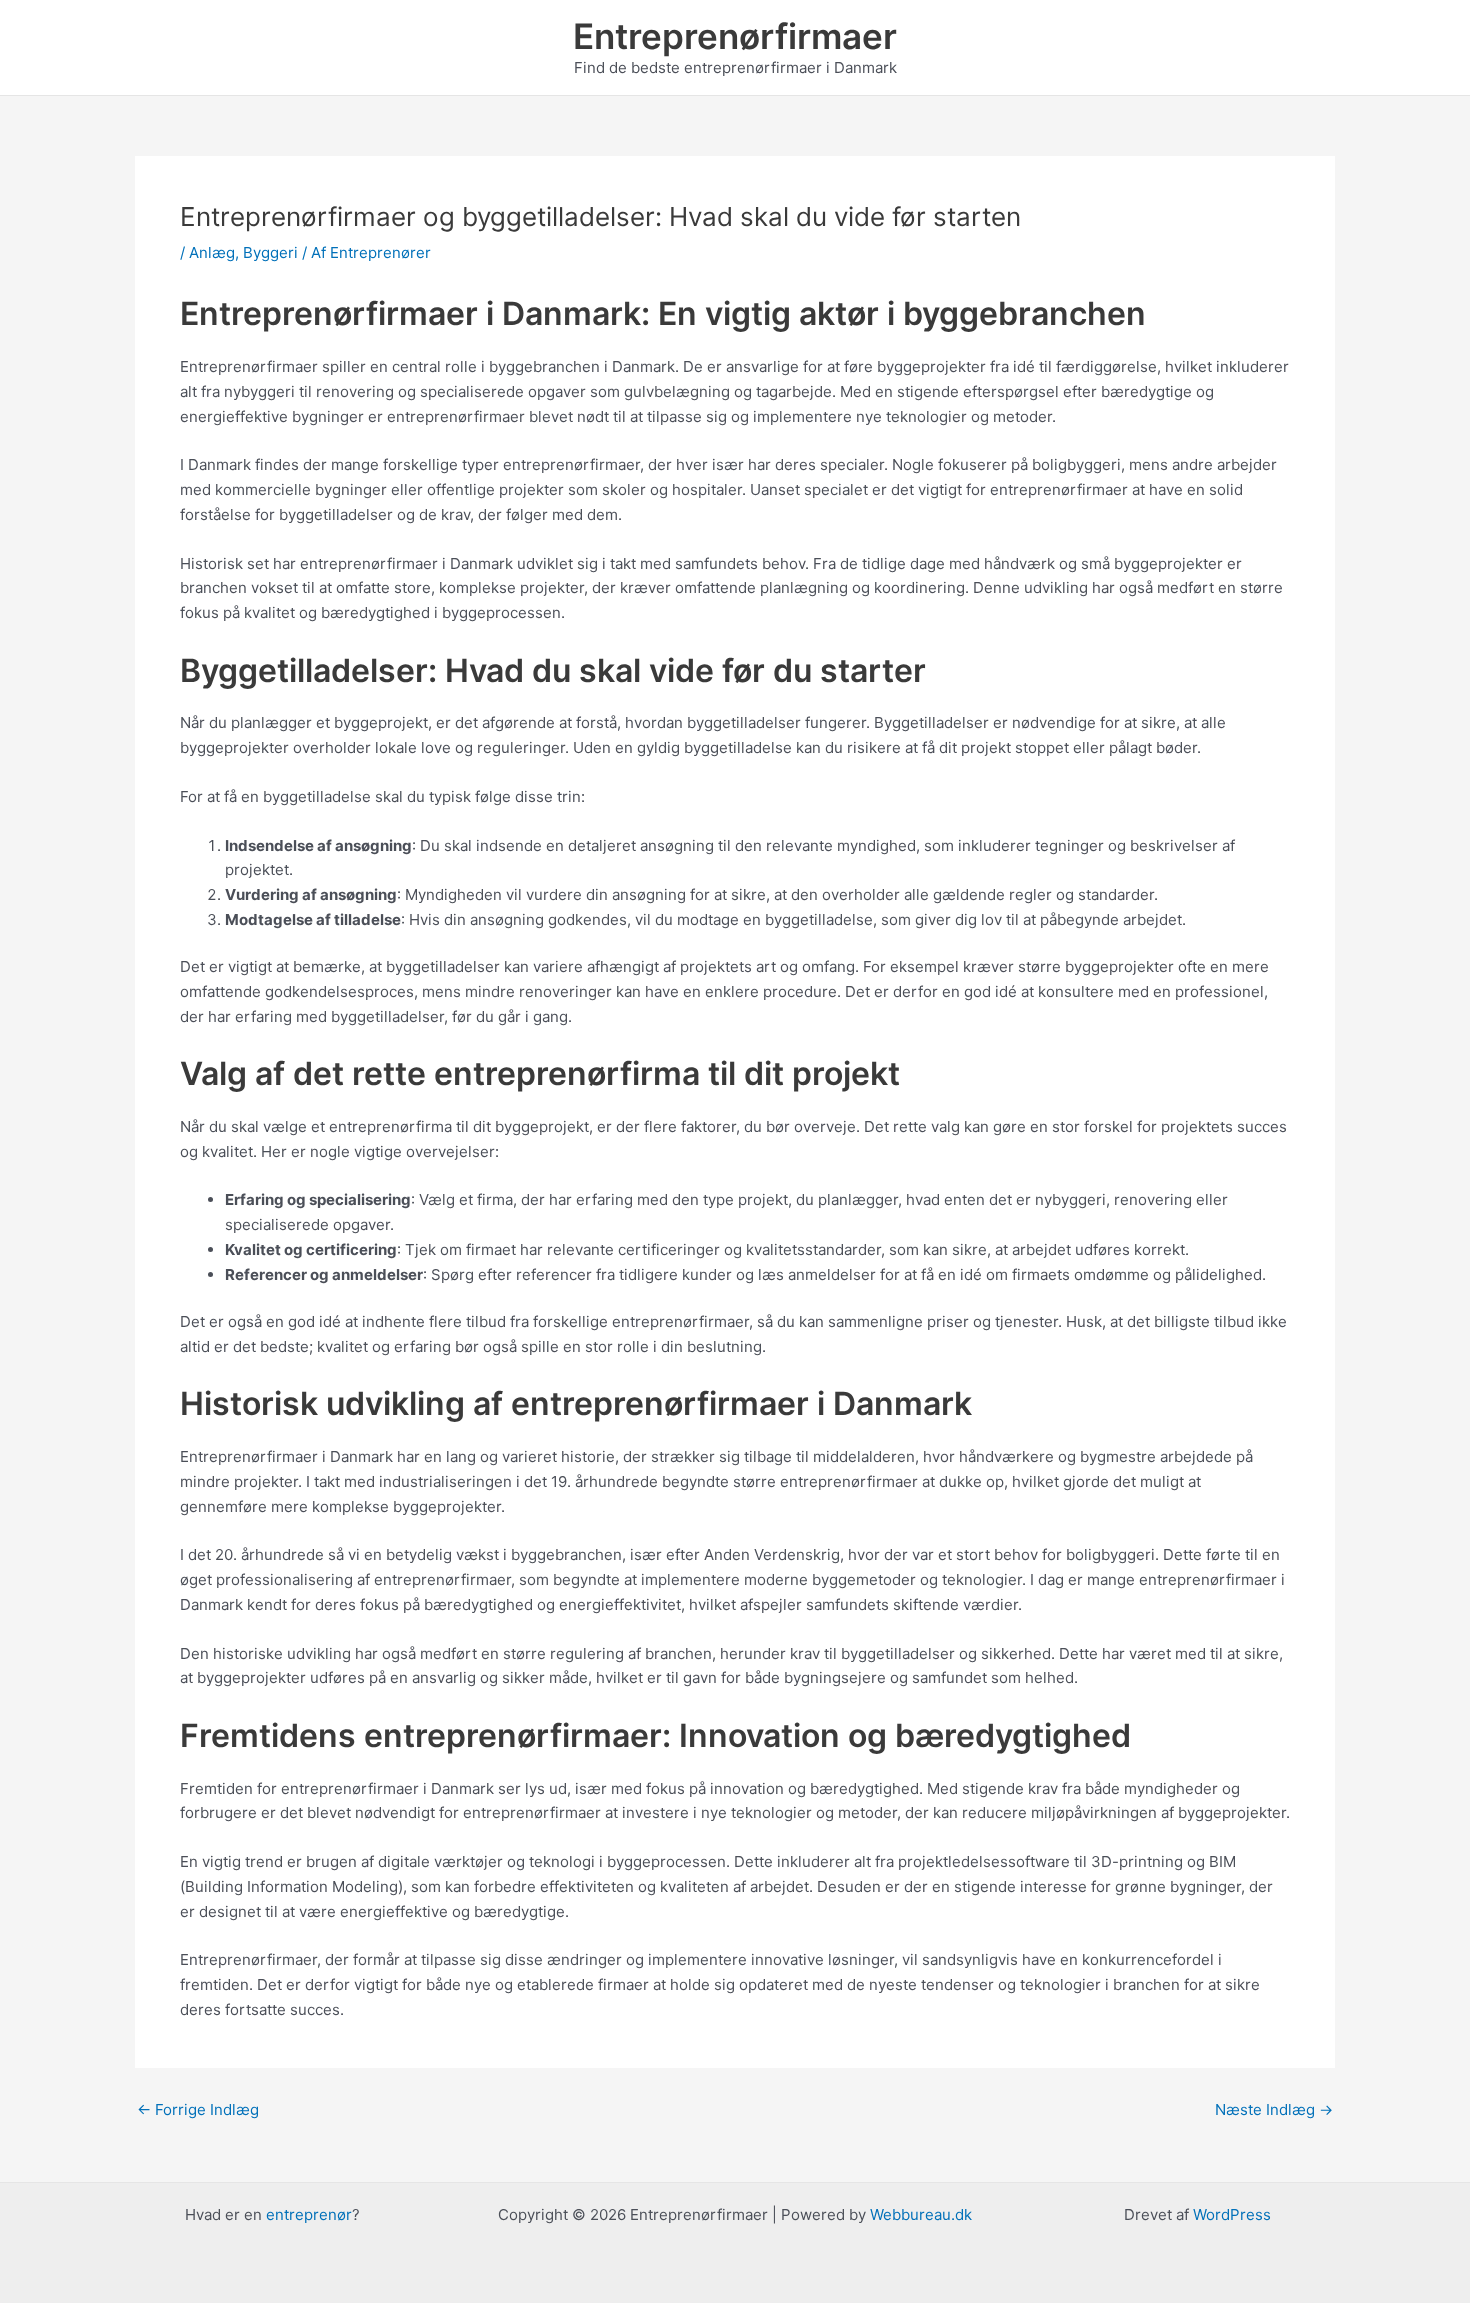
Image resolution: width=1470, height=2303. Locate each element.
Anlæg (212, 252)
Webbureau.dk (921, 2214)
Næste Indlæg (1274, 2109)
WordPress (1232, 2214)
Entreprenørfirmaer (735, 36)
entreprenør (309, 2214)
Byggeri (270, 252)
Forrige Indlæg (198, 2109)
